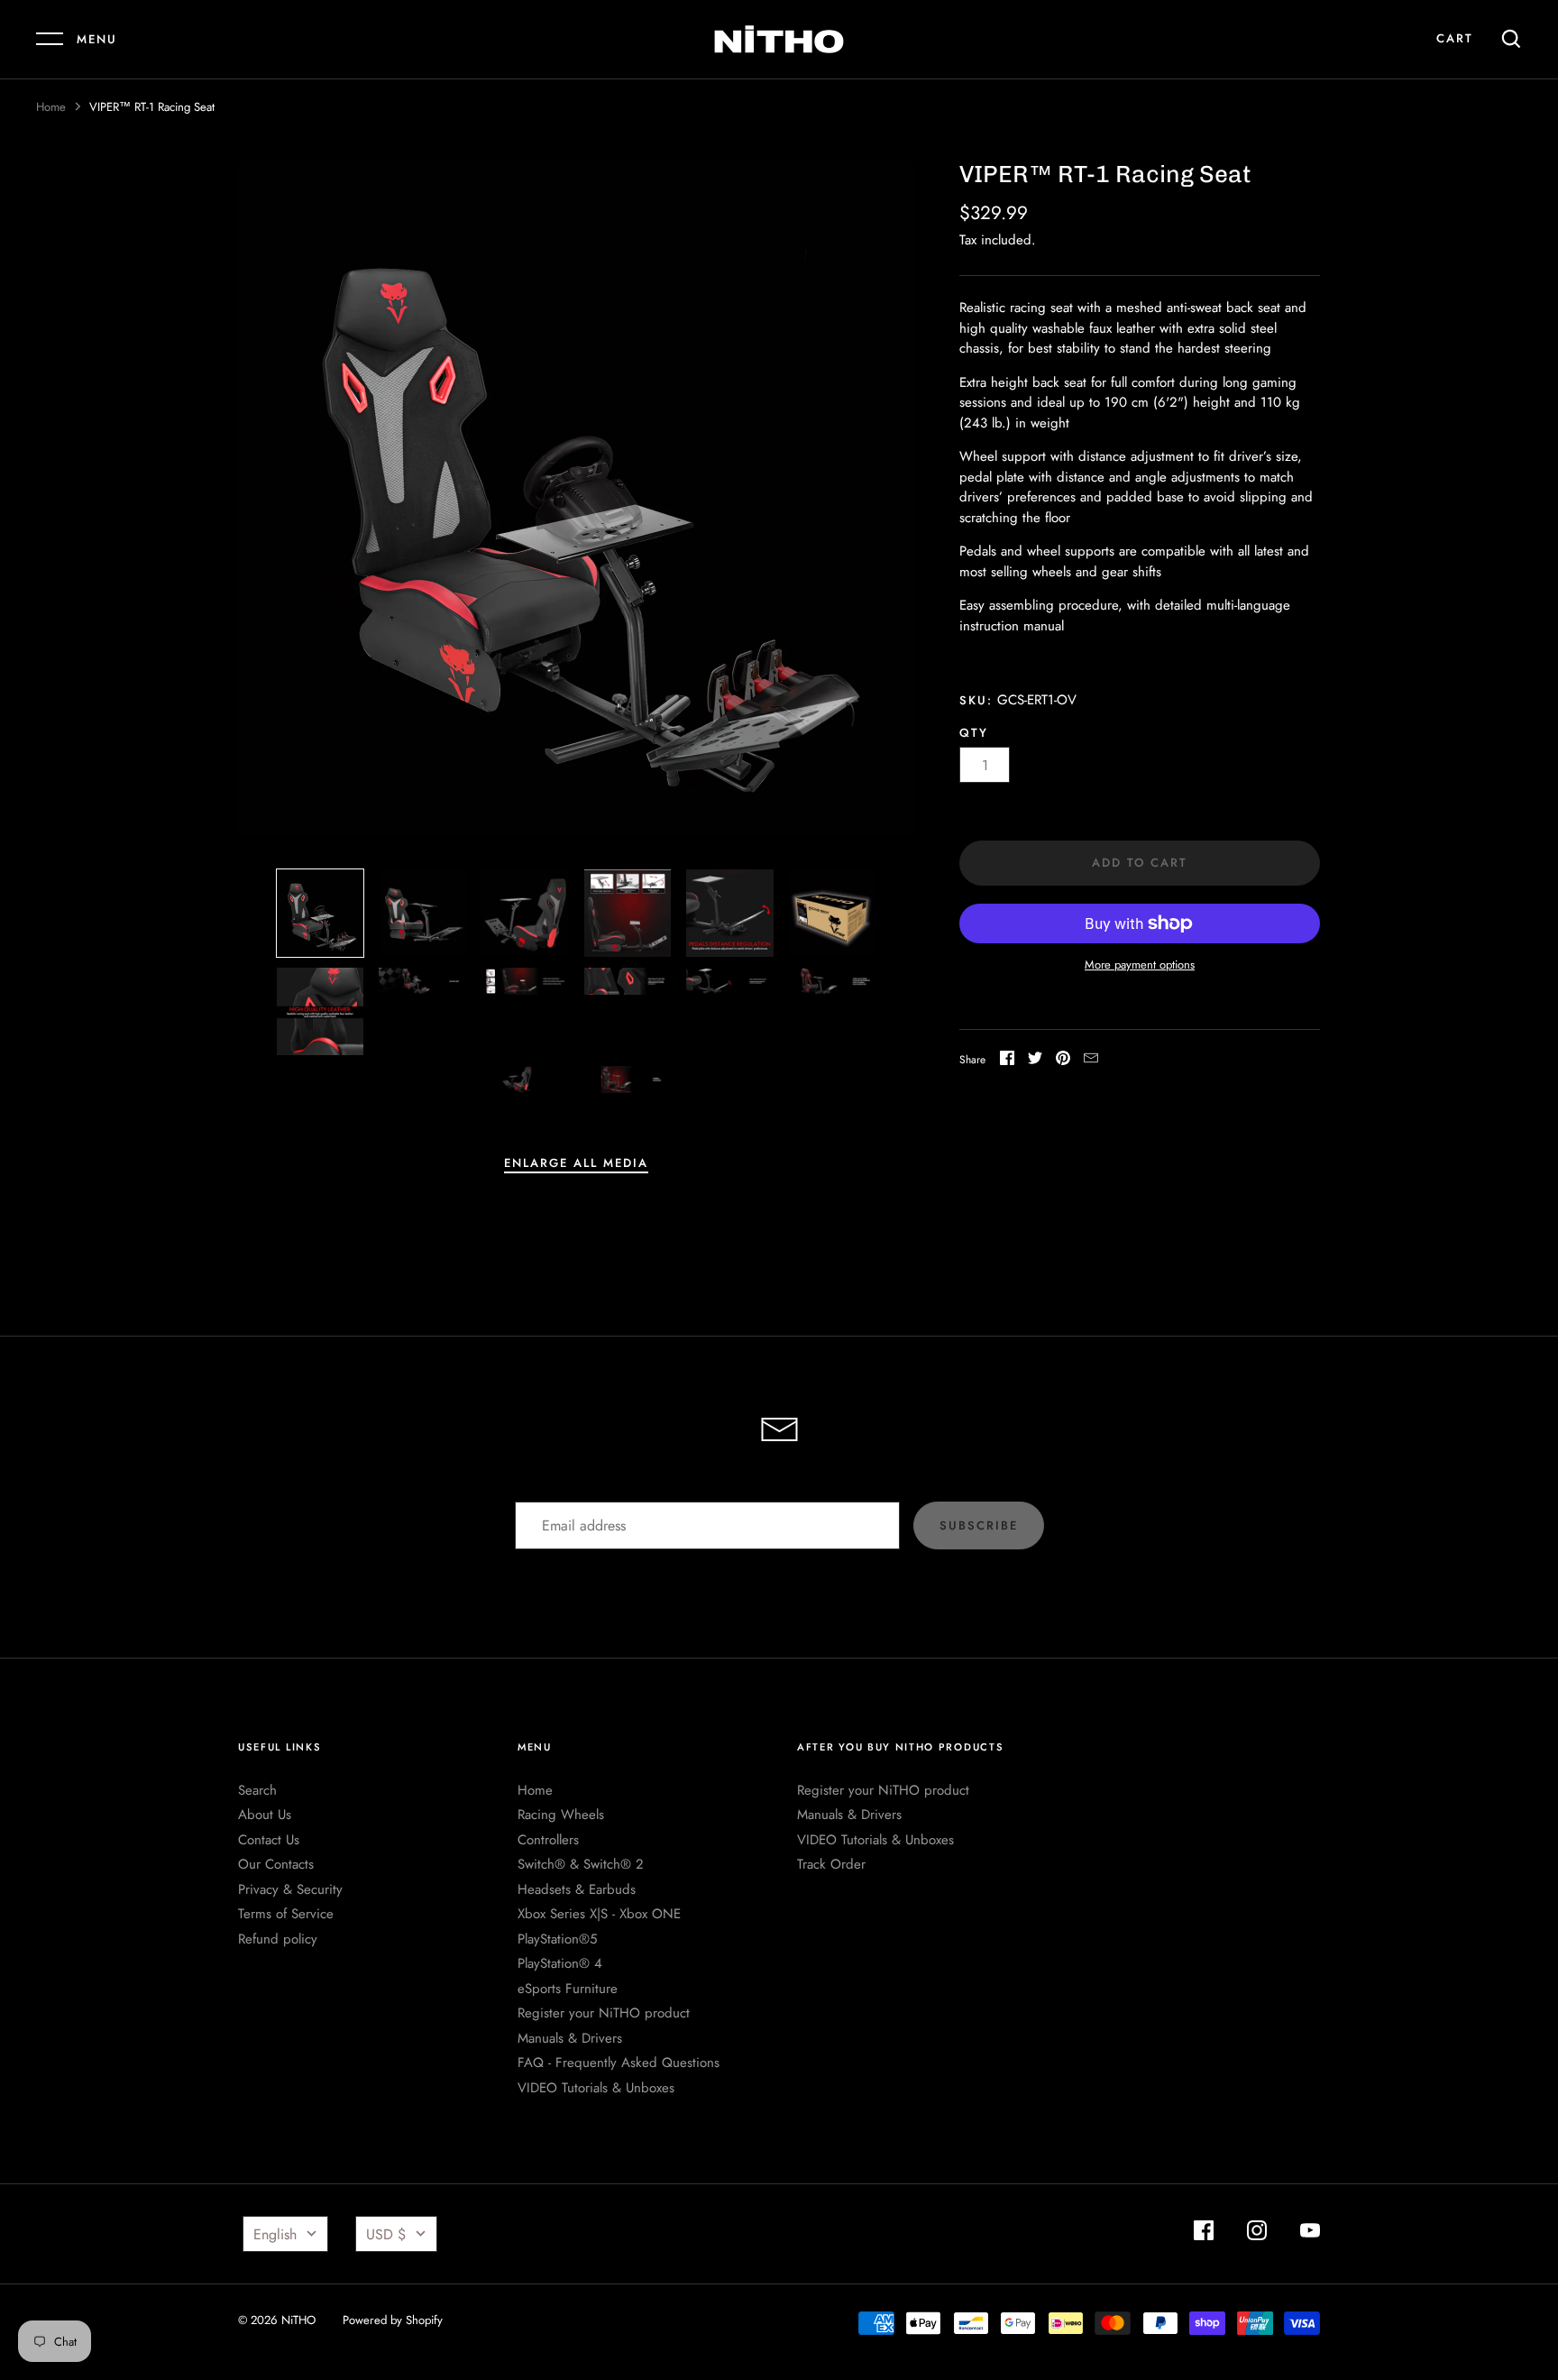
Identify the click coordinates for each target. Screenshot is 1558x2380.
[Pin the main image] (1063, 1061)
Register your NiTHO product (604, 2013)
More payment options (1140, 965)
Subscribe (979, 1525)
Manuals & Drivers (570, 2038)
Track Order (831, 1864)
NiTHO (298, 2320)
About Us (265, 1815)
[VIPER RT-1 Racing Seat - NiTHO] (628, 913)
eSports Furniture (568, 1989)
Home (51, 107)
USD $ (386, 2234)
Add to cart (1140, 863)
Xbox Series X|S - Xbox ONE (599, 1914)
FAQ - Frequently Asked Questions (619, 2063)
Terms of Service (286, 1914)
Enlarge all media (576, 1163)
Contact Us (269, 1840)
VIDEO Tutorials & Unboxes (596, 2088)
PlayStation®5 (557, 1939)
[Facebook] (1204, 2233)
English (275, 2234)
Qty (974, 733)
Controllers (548, 1840)
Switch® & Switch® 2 (581, 1864)
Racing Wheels (561, 1815)
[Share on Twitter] (1035, 1061)
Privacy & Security (290, 1889)
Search (257, 1790)
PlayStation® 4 (560, 1963)
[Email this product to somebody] (1091, 1061)
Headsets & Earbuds (577, 1889)
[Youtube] (1310, 2233)
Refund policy (278, 1939)
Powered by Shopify (393, 2320)
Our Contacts (276, 1864)
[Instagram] (1257, 2233)
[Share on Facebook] (1007, 1061)
